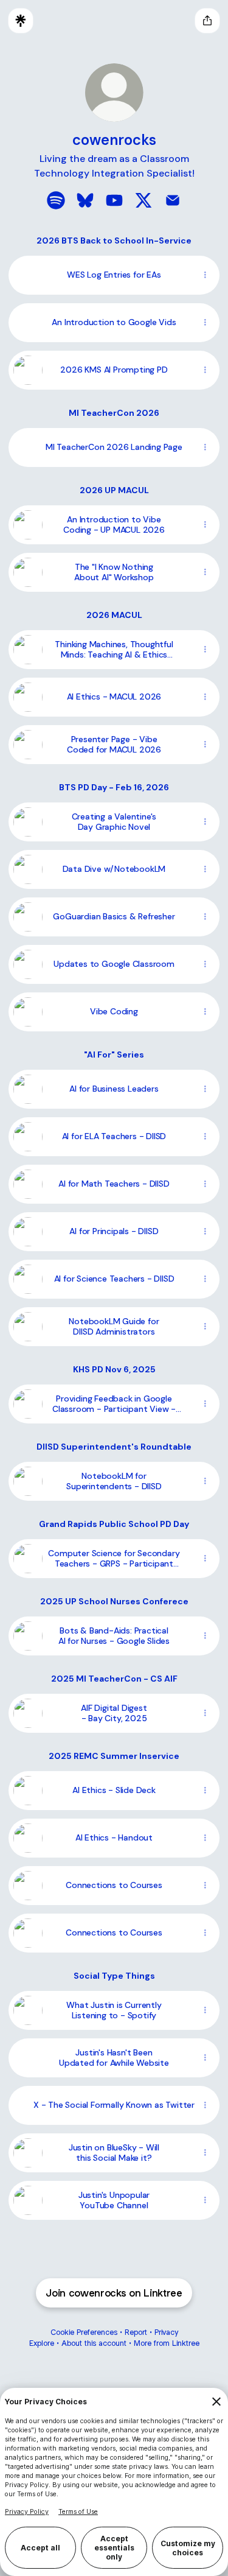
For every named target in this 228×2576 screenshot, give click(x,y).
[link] (56, 200)
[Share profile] (207, 21)
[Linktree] (21, 21)
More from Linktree (167, 2343)
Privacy (166, 2332)
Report (136, 2332)
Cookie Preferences (84, 2332)
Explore (42, 2343)
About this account (94, 2343)
